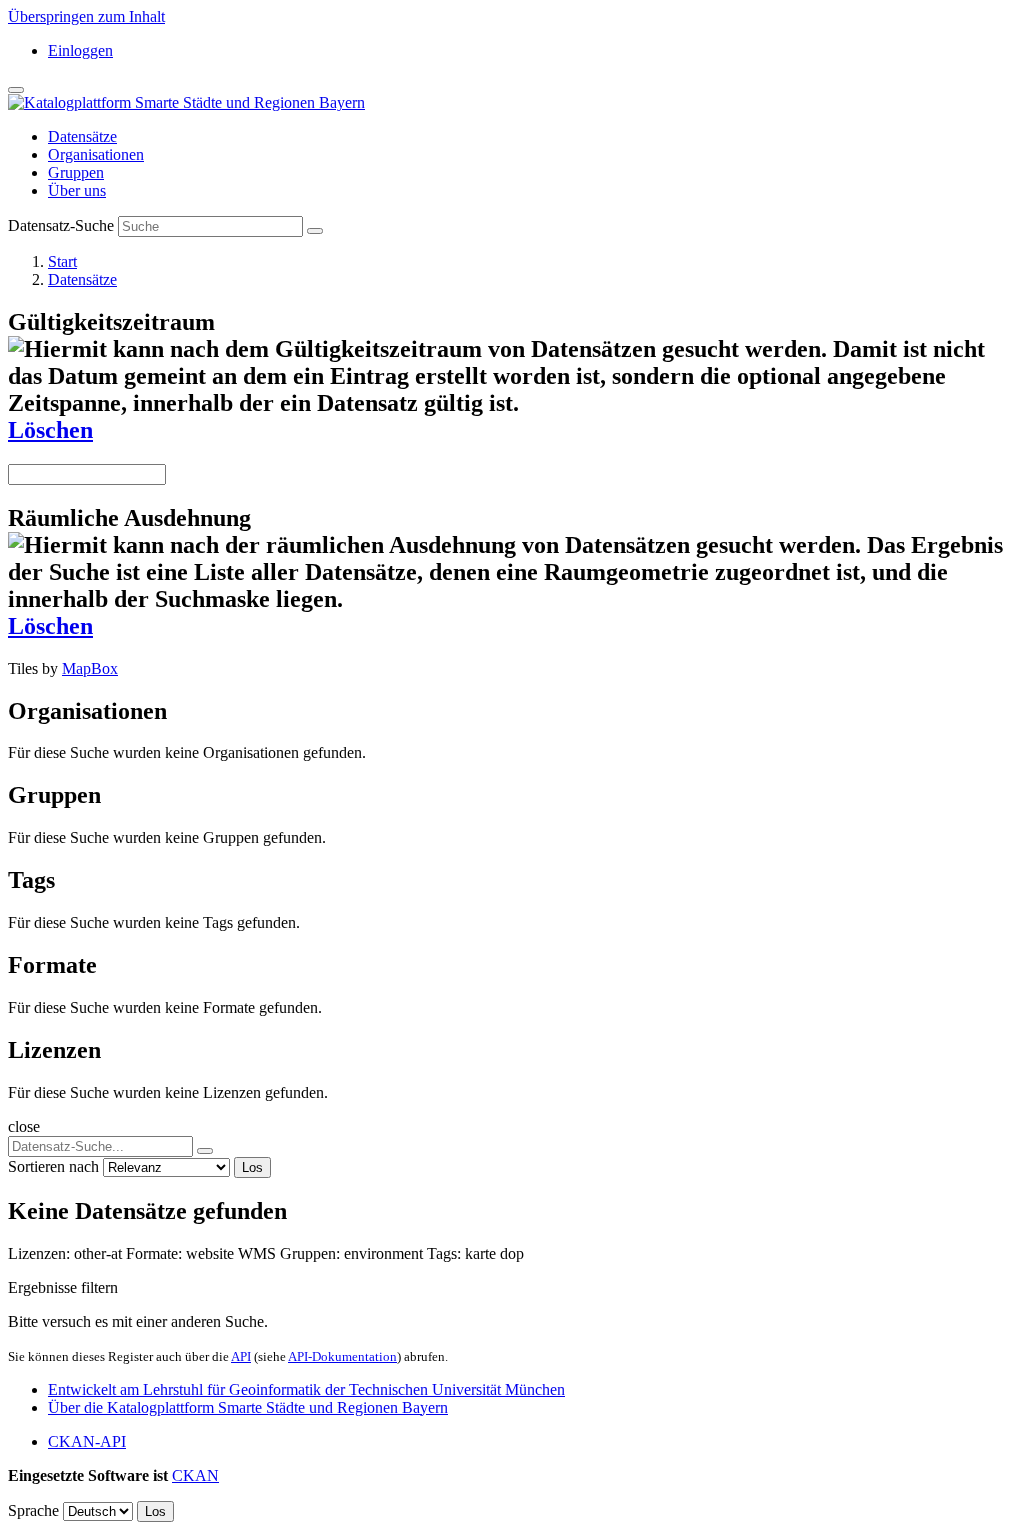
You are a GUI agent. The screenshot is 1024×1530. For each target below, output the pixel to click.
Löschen (50, 430)
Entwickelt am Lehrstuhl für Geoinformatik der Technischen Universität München (306, 1389)
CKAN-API (87, 1441)
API (241, 1356)
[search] (205, 1151)
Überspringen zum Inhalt (86, 16)
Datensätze (82, 136)
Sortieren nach (53, 1166)
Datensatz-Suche (61, 225)
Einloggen (80, 50)
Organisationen (96, 154)
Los (252, 1167)
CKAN (195, 1475)
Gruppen (76, 172)
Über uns (77, 190)
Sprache (33, 1510)
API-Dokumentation (342, 1356)
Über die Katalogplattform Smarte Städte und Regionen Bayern (248, 1407)
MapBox (90, 668)
